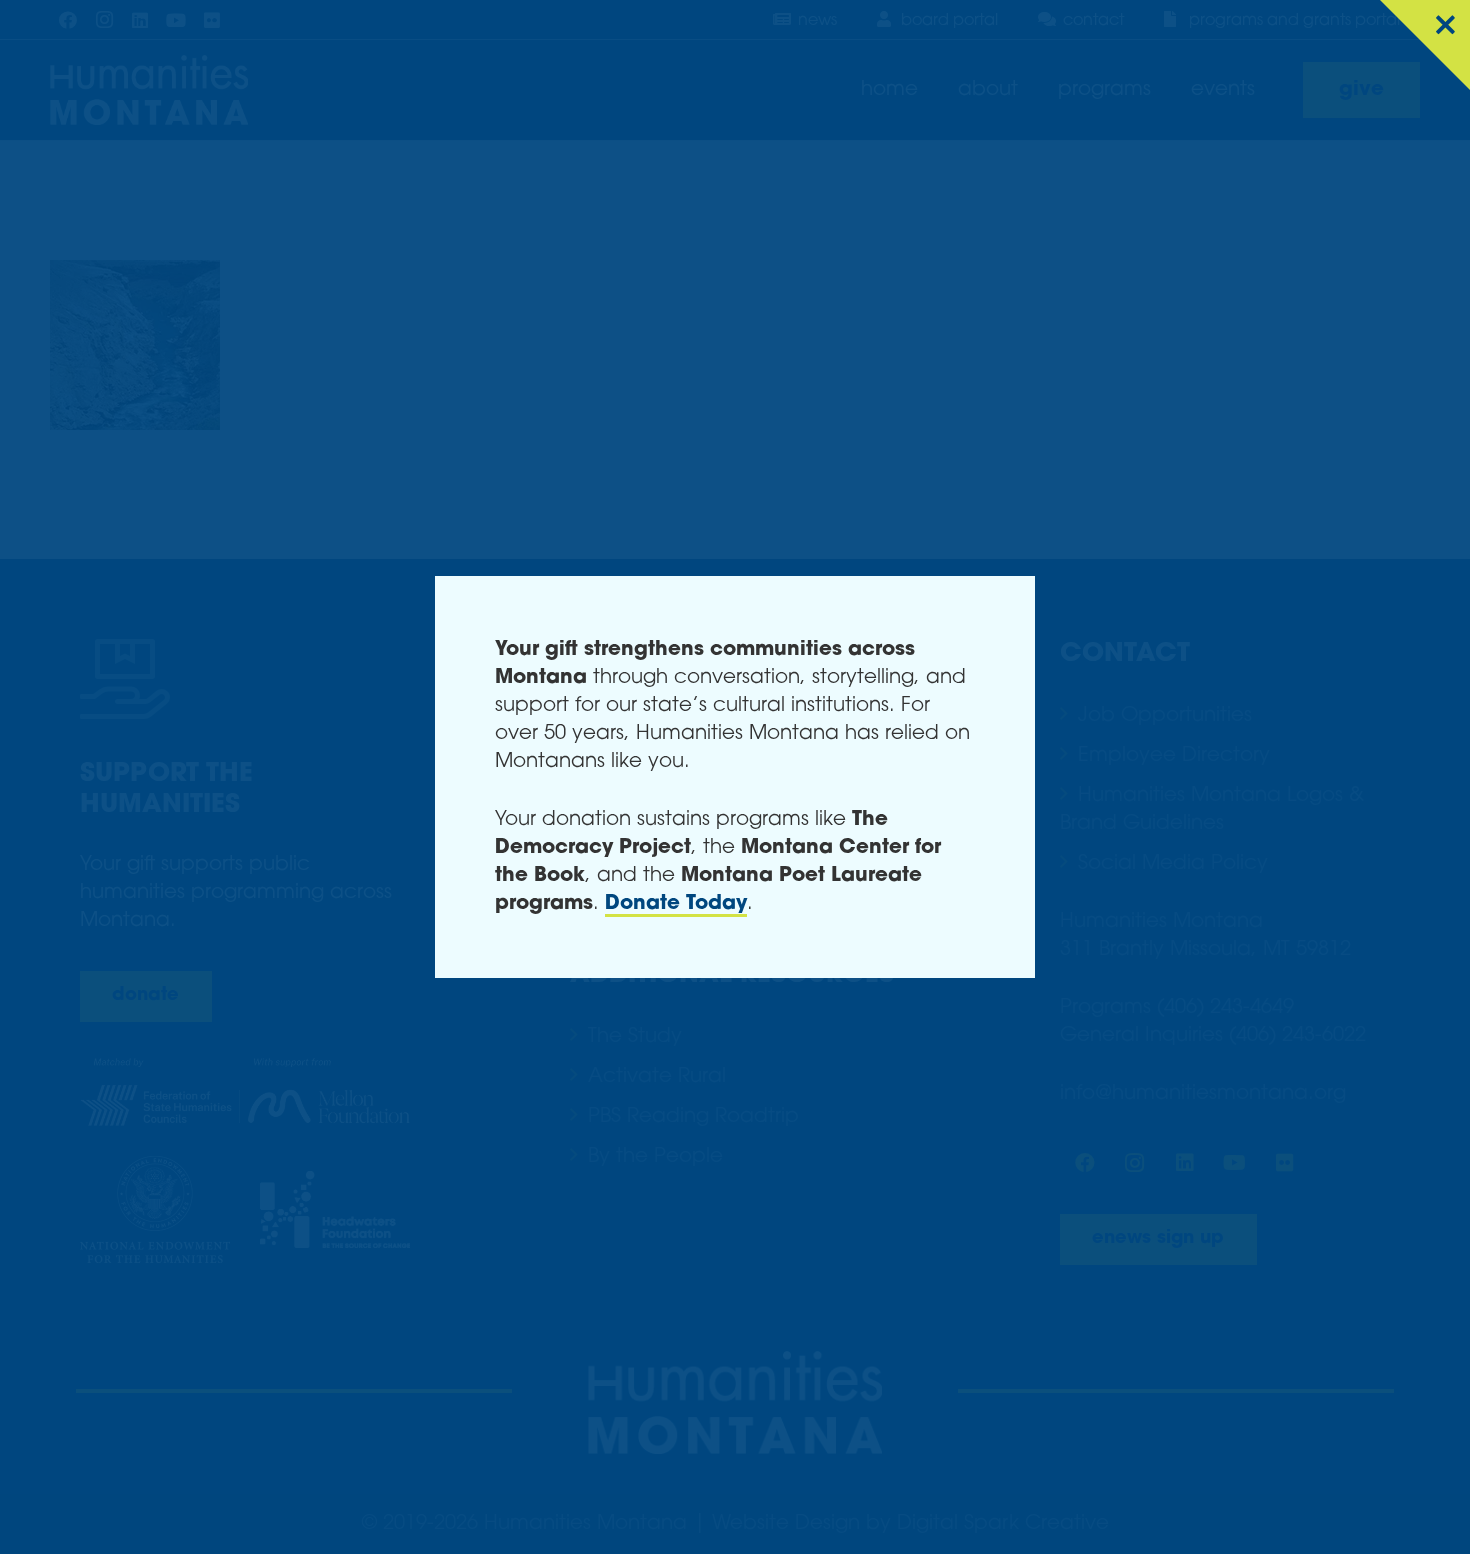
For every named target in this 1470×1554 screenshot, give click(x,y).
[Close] (1425, 45)
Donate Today (676, 904)
